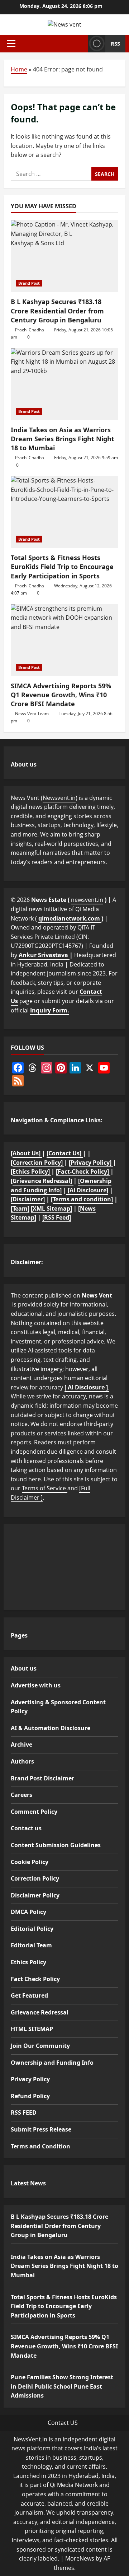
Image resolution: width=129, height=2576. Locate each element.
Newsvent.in (59, 798)
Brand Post (29, 283)
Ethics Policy (28, 1962)
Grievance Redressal (40, 2012)
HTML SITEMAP (32, 2029)
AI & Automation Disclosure (51, 1728)
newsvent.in (87, 900)
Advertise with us (36, 1685)
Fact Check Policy (35, 1979)
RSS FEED (24, 2112)
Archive (21, 1744)
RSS (115, 43)
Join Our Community (40, 2046)
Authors (22, 1761)
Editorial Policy (32, 1929)
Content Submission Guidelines (56, 1845)
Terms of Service (45, 1488)
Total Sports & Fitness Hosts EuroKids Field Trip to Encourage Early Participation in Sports (62, 567)
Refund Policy (30, 2096)
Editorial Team (31, 1945)
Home (19, 69)
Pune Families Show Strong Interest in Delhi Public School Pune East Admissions (62, 2386)
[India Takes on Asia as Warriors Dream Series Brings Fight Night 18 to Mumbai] (64, 384)
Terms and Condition (40, 2146)
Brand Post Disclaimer (42, 1778)
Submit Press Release (41, 2129)
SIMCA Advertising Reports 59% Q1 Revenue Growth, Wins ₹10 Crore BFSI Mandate (61, 695)
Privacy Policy (30, 2079)
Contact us (26, 1828)
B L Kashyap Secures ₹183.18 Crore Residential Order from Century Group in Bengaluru (57, 311)
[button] (11, 43)
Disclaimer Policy (35, 1895)
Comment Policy (34, 1812)
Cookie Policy (30, 1862)
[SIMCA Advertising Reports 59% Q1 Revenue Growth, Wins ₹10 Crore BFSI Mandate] (64, 640)
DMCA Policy (28, 1912)
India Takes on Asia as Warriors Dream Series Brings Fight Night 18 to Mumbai (63, 439)
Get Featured (29, 1995)
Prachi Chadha (30, 330)
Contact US (63, 2423)
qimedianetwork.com (70, 918)
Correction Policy (35, 1878)
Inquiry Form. (50, 1010)
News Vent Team (32, 714)
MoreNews (80, 2558)
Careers (21, 1795)
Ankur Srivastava (44, 955)
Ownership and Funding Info (52, 2063)
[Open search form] (80, 43)
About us (24, 1668)
